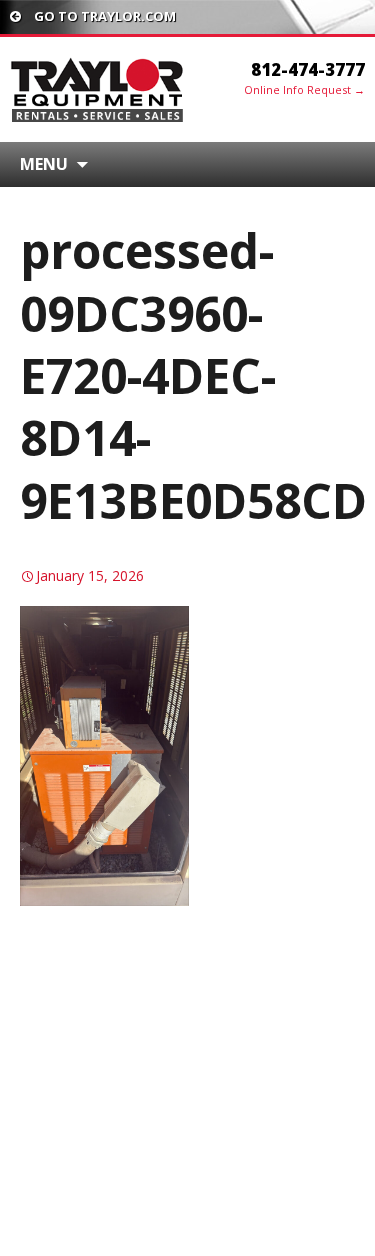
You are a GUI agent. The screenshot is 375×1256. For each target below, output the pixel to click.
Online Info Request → (304, 89)
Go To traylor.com (103, 16)
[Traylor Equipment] (99, 88)
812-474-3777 (308, 69)
